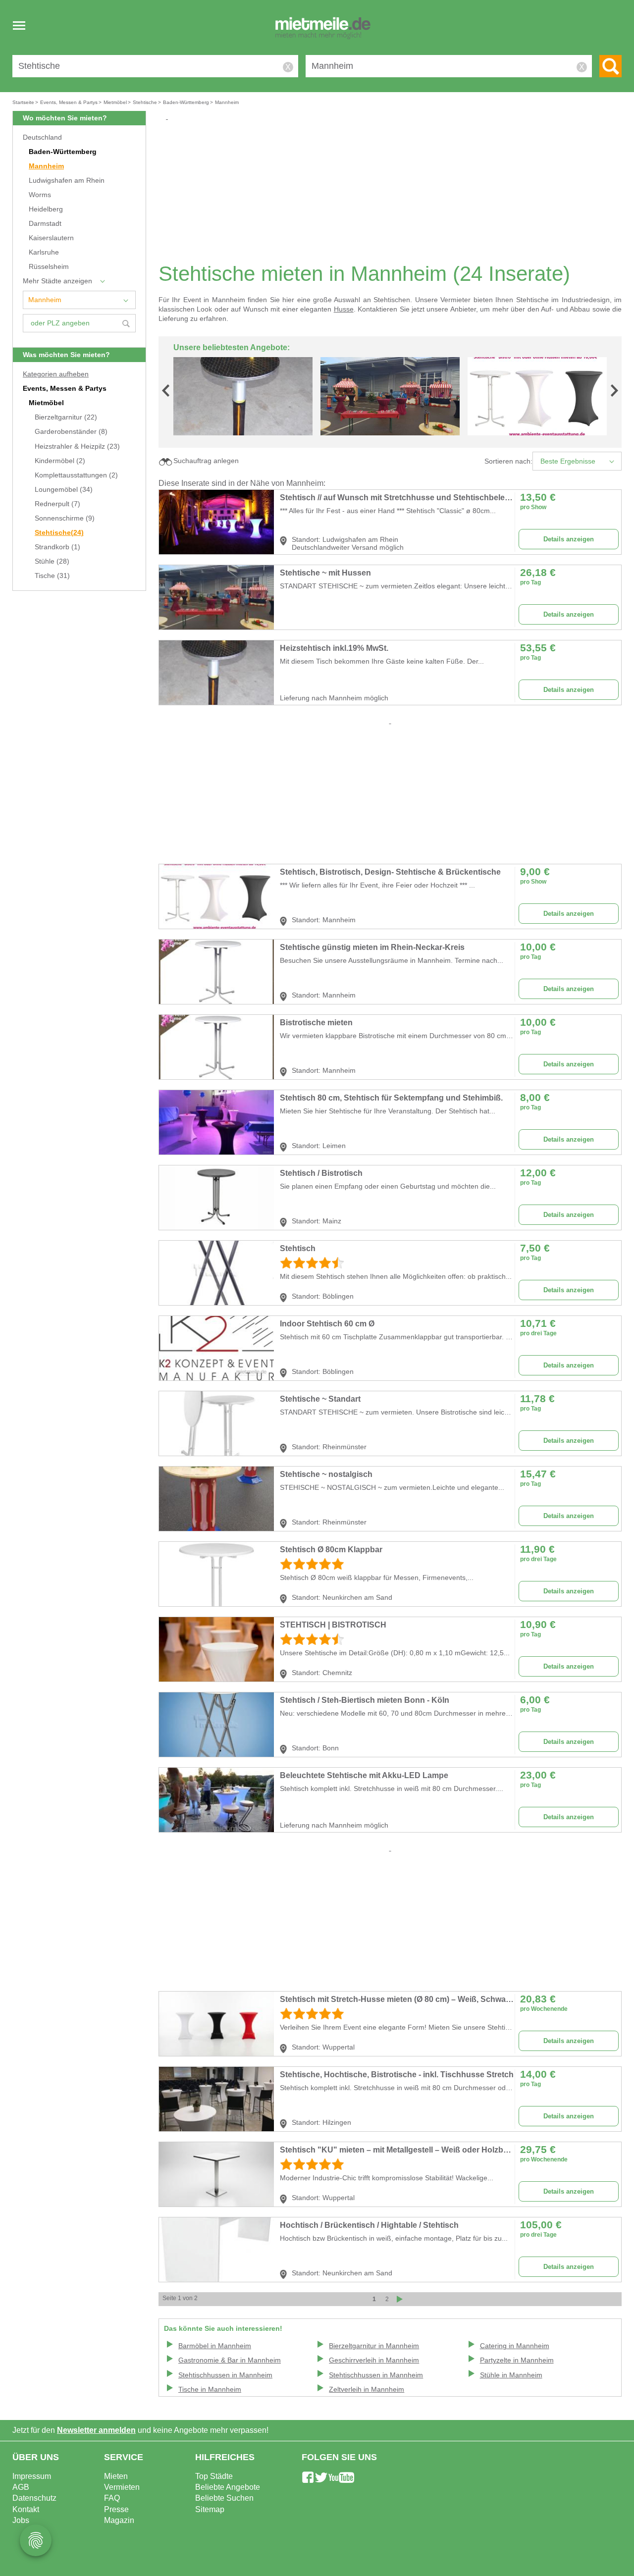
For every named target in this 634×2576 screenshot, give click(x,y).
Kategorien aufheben (56, 374)
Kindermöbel (60, 461)
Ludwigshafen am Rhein (67, 181)
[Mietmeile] (323, 29)
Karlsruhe (44, 252)
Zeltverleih (367, 2390)
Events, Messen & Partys (65, 389)
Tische (52, 576)
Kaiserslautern (51, 238)
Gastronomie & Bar (230, 2360)
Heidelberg (46, 209)
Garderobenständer (71, 432)
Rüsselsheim (49, 267)
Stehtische (59, 533)
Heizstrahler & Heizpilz (77, 447)
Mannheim (46, 166)
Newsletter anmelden (96, 2430)
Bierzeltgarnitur (66, 417)
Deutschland (42, 137)
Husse (344, 309)
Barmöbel (215, 2346)
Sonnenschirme (65, 518)
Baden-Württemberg (63, 152)
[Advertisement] (394, 191)
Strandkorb (57, 547)
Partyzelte (517, 2360)
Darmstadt (45, 224)
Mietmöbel (46, 403)
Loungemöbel (64, 490)
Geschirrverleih (374, 2360)
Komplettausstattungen (76, 475)
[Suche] (610, 66)
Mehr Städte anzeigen (57, 281)
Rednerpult (57, 504)
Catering (515, 2346)
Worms (40, 195)
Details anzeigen (569, 539)
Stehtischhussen (225, 2375)
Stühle (52, 561)
